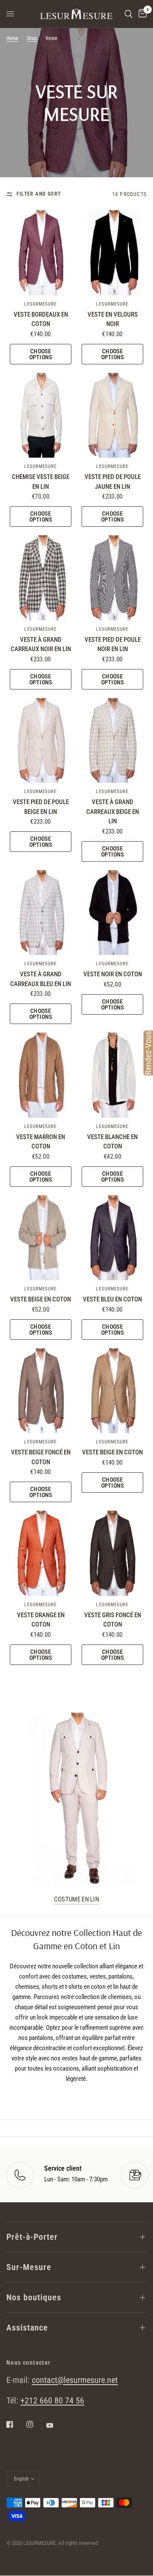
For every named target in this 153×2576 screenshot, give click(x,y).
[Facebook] (16, 2424)
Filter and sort (39, 194)
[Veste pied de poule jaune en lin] (112, 415)
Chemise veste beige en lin (41, 482)
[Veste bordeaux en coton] (41, 253)
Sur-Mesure (29, 2267)
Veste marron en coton (41, 1142)
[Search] (129, 14)
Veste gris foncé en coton (113, 1620)
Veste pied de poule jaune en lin (113, 482)
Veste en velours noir (113, 319)
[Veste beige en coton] (41, 1238)
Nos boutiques (34, 2297)
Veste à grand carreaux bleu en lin (41, 979)
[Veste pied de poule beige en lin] (41, 741)
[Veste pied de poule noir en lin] (112, 578)
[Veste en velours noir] (112, 253)
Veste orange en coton (41, 1620)
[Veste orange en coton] (41, 1553)
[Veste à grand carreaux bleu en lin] (41, 913)
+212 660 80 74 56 (52, 2400)
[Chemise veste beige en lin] (41, 415)
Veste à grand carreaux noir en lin (41, 645)
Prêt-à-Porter (32, 2237)
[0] (141, 14)
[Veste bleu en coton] (112, 1238)
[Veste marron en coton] (41, 1075)
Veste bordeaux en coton (41, 319)
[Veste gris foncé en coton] (112, 1553)
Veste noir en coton (113, 974)
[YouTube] (56, 2426)
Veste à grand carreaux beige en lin (113, 812)
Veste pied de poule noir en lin (113, 645)
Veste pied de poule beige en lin (41, 807)
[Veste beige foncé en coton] (41, 1391)
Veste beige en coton (41, 1299)
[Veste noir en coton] (112, 913)
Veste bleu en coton (112, 1299)
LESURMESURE (40, 304)
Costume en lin (76, 1900)
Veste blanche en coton (112, 1142)
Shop (32, 38)
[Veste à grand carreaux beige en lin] (112, 741)
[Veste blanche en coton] (112, 1075)
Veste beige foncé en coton (41, 1457)
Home (12, 38)
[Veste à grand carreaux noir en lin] (41, 578)
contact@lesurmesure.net (75, 2380)
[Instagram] (36, 2424)
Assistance (27, 2328)
